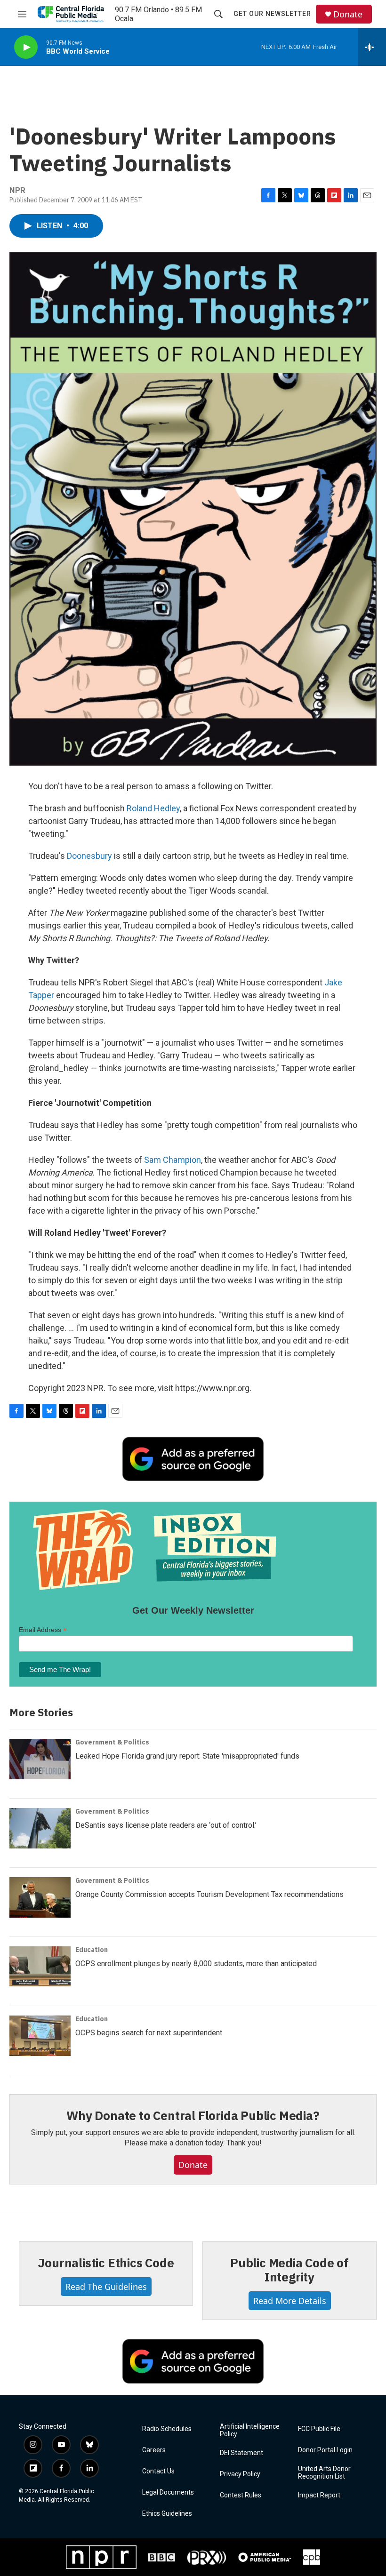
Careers (154, 2450)
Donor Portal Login (325, 2450)
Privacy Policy (240, 2474)
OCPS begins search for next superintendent (149, 2033)
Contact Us (158, 2471)
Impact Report (319, 2495)
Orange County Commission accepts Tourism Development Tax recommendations (209, 1894)
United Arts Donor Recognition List (324, 2473)
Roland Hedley (153, 808)
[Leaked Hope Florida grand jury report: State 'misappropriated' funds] (40, 1759)
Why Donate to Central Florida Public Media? (193, 2115)
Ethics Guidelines (167, 2514)
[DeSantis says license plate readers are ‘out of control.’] (40, 1828)
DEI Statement (241, 2453)
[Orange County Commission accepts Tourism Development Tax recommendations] (40, 1897)
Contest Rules (241, 2495)
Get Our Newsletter (272, 14)
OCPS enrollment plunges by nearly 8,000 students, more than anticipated (196, 1964)
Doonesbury (89, 856)
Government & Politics (112, 1742)
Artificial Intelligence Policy (250, 2430)
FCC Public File (319, 2429)
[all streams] (372, 47)
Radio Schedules (167, 2429)
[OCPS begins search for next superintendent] (40, 2036)
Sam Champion (173, 1160)
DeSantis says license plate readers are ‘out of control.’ (166, 1825)
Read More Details (290, 2301)
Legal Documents (168, 2492)
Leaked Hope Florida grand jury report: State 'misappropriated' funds (187, 1756)
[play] (26, 47)
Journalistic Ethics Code (106, 2263)
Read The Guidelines (106, 2287)
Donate (348, 14)
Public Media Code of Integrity (289, 2270)
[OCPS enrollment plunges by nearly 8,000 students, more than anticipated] (40, 1967)
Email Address (43, 1630)
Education (92, 1950)
